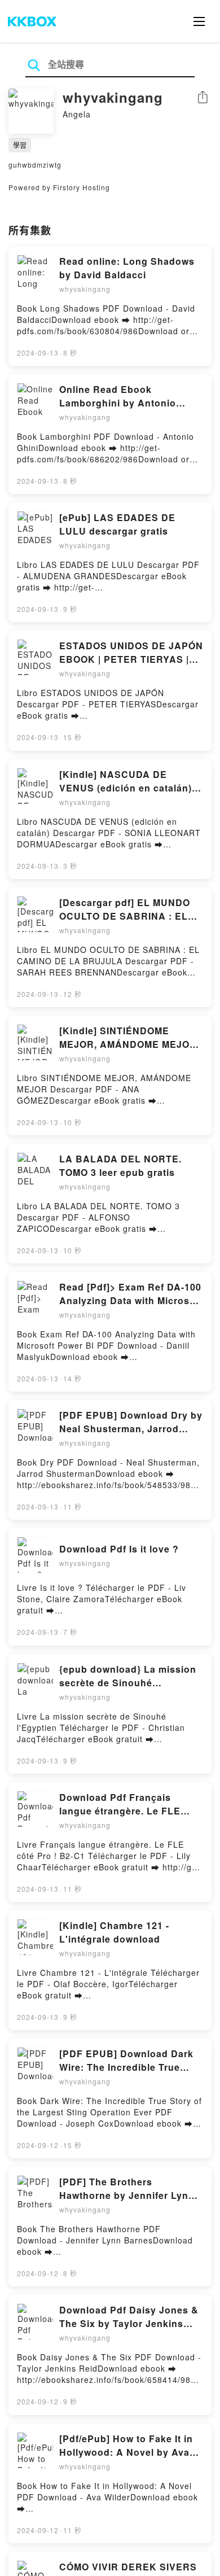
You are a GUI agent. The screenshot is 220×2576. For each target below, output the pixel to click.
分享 (203, 98)
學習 (20, 145)
